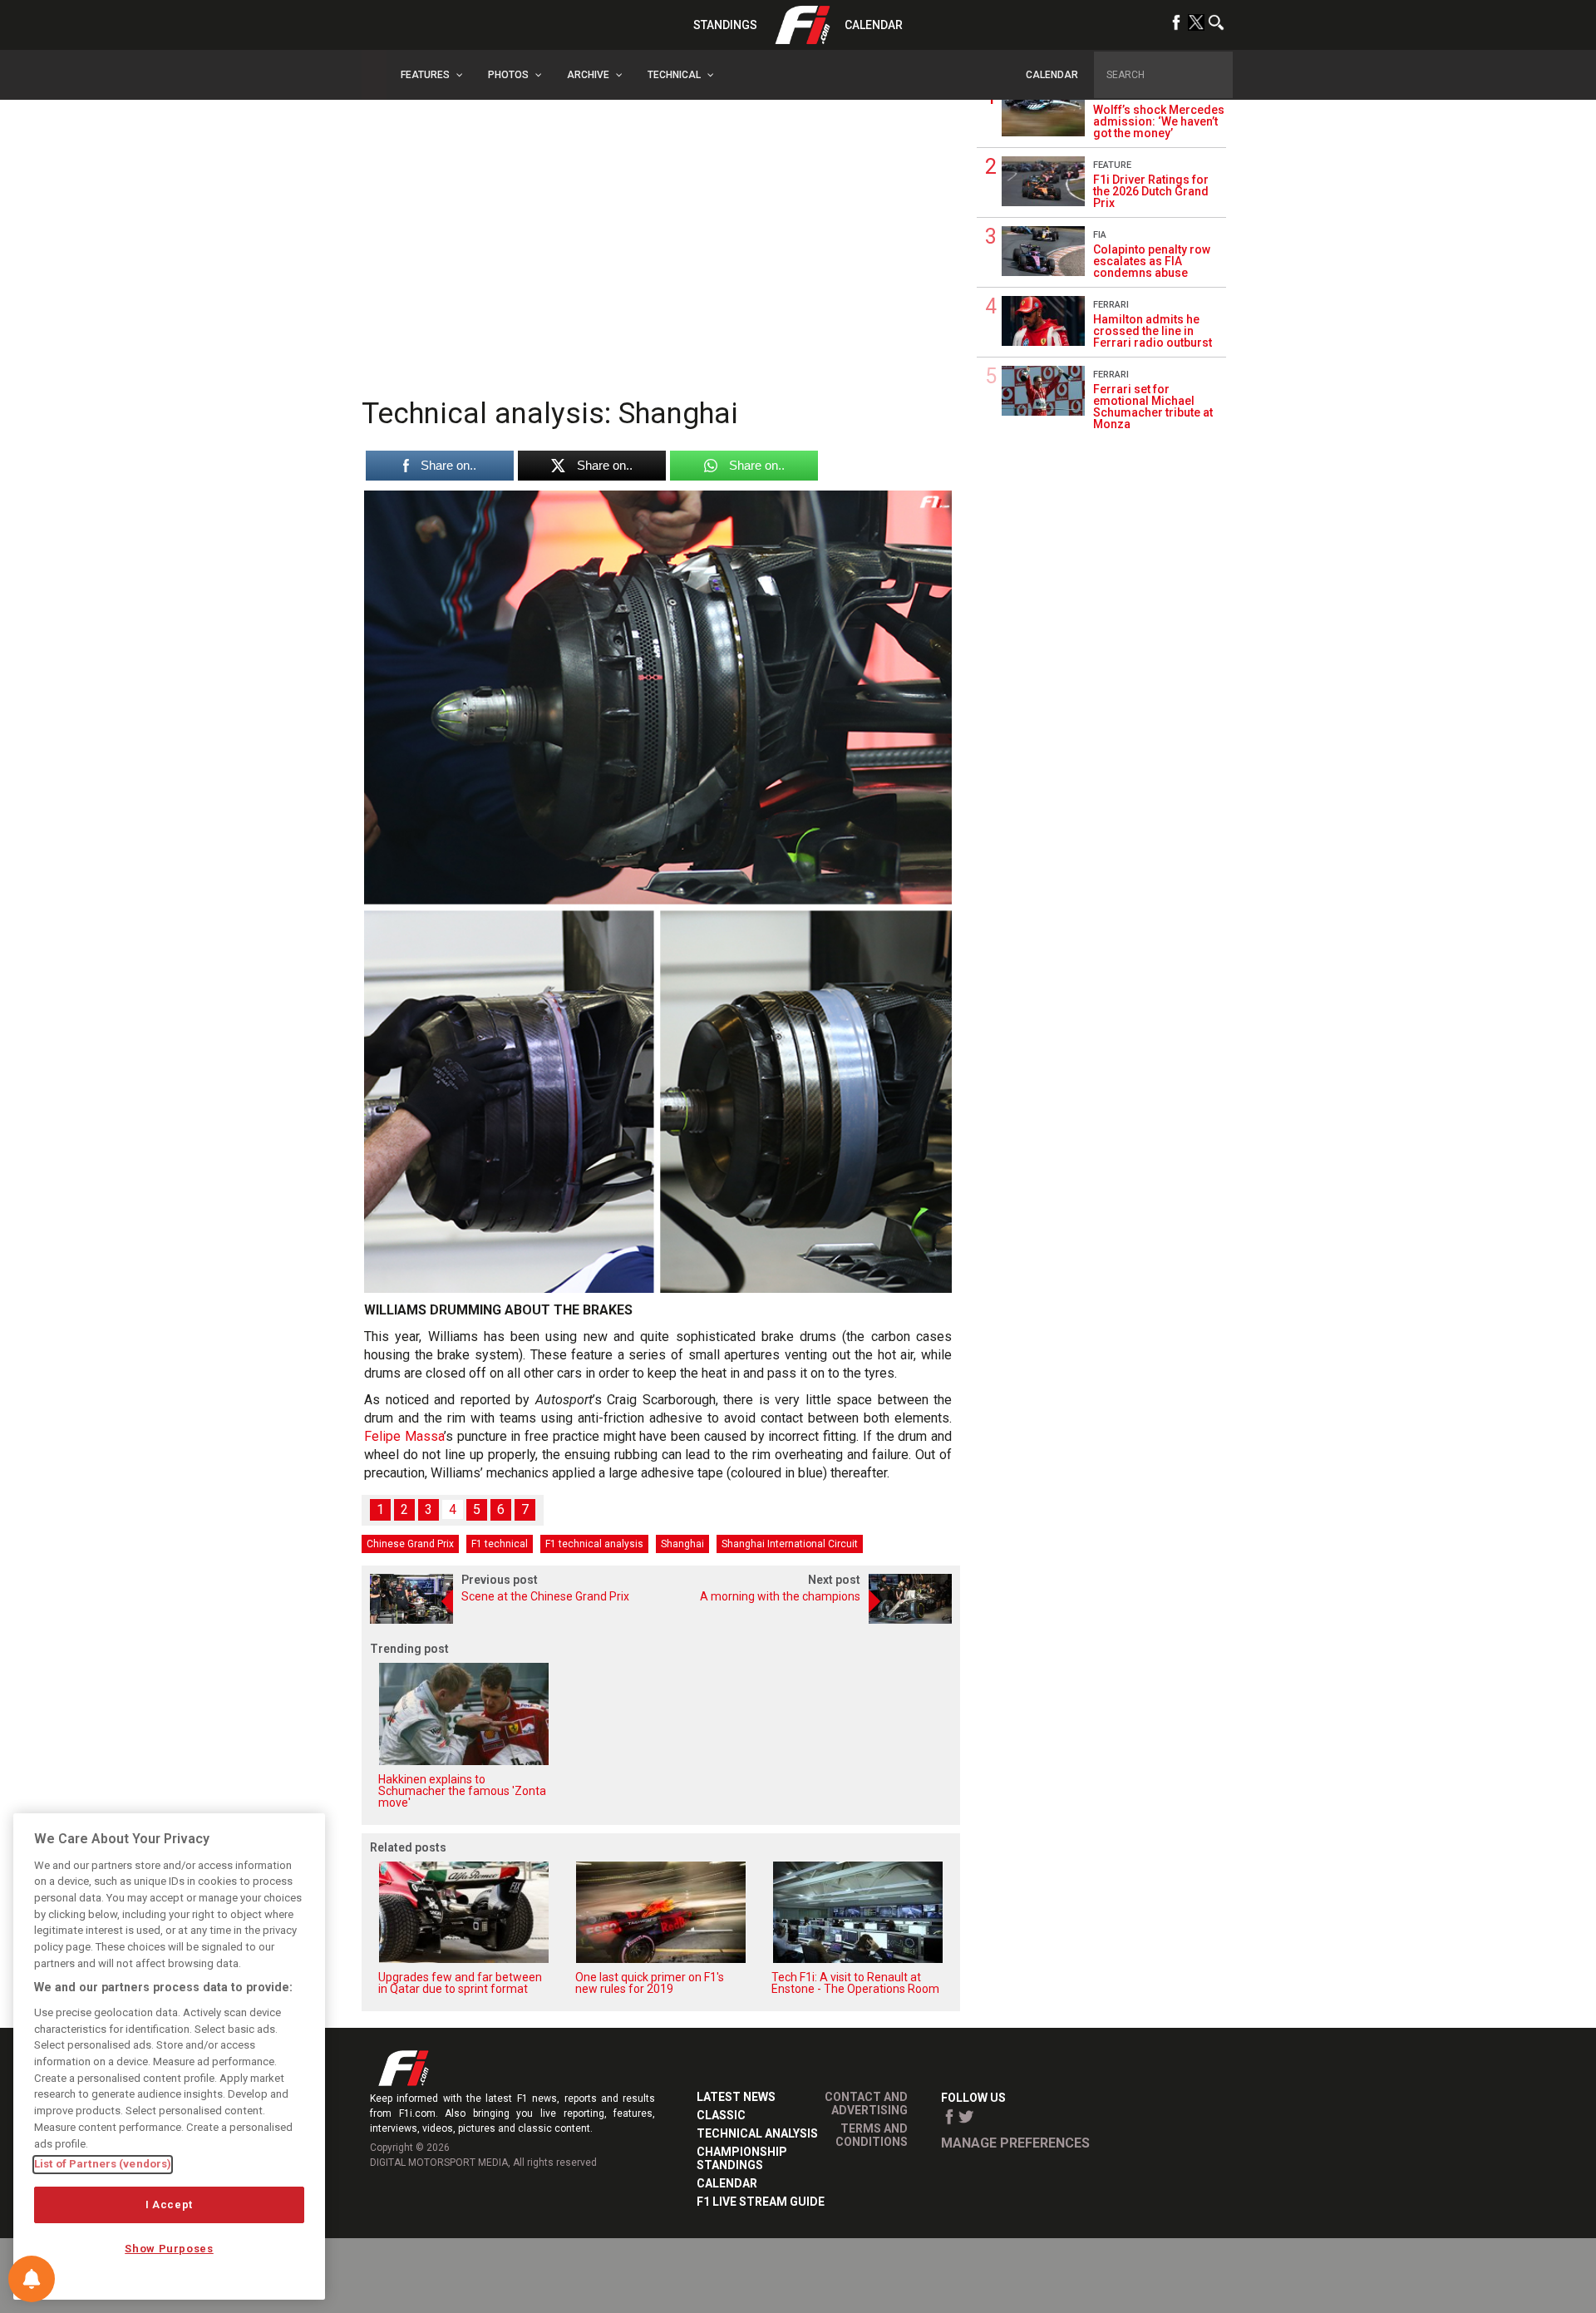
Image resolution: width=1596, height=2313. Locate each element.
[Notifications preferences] (32, 2279)
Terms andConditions (872, 2135)
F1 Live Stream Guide (761, 2202)
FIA (1100, 235)
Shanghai (682, 1544)
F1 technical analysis (594, 1544)
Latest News (736, 2097)
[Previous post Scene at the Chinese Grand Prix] (511, 1619)
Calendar (874, 25)
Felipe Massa (404, 1436)
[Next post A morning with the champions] (810, 1619)
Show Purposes (169, 2249)
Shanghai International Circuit (790, 1544)
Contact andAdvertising (866, 2103)
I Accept (169, 2205)
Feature (1112, 165)
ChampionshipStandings (742, 2158)
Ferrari (1111, 305)
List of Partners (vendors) (103, 2164)
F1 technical (500, 1544)
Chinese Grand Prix (410, 1544)
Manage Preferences (1015, 2143)
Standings (725, 25)
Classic (721, 2115)
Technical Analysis (757, 2133)
